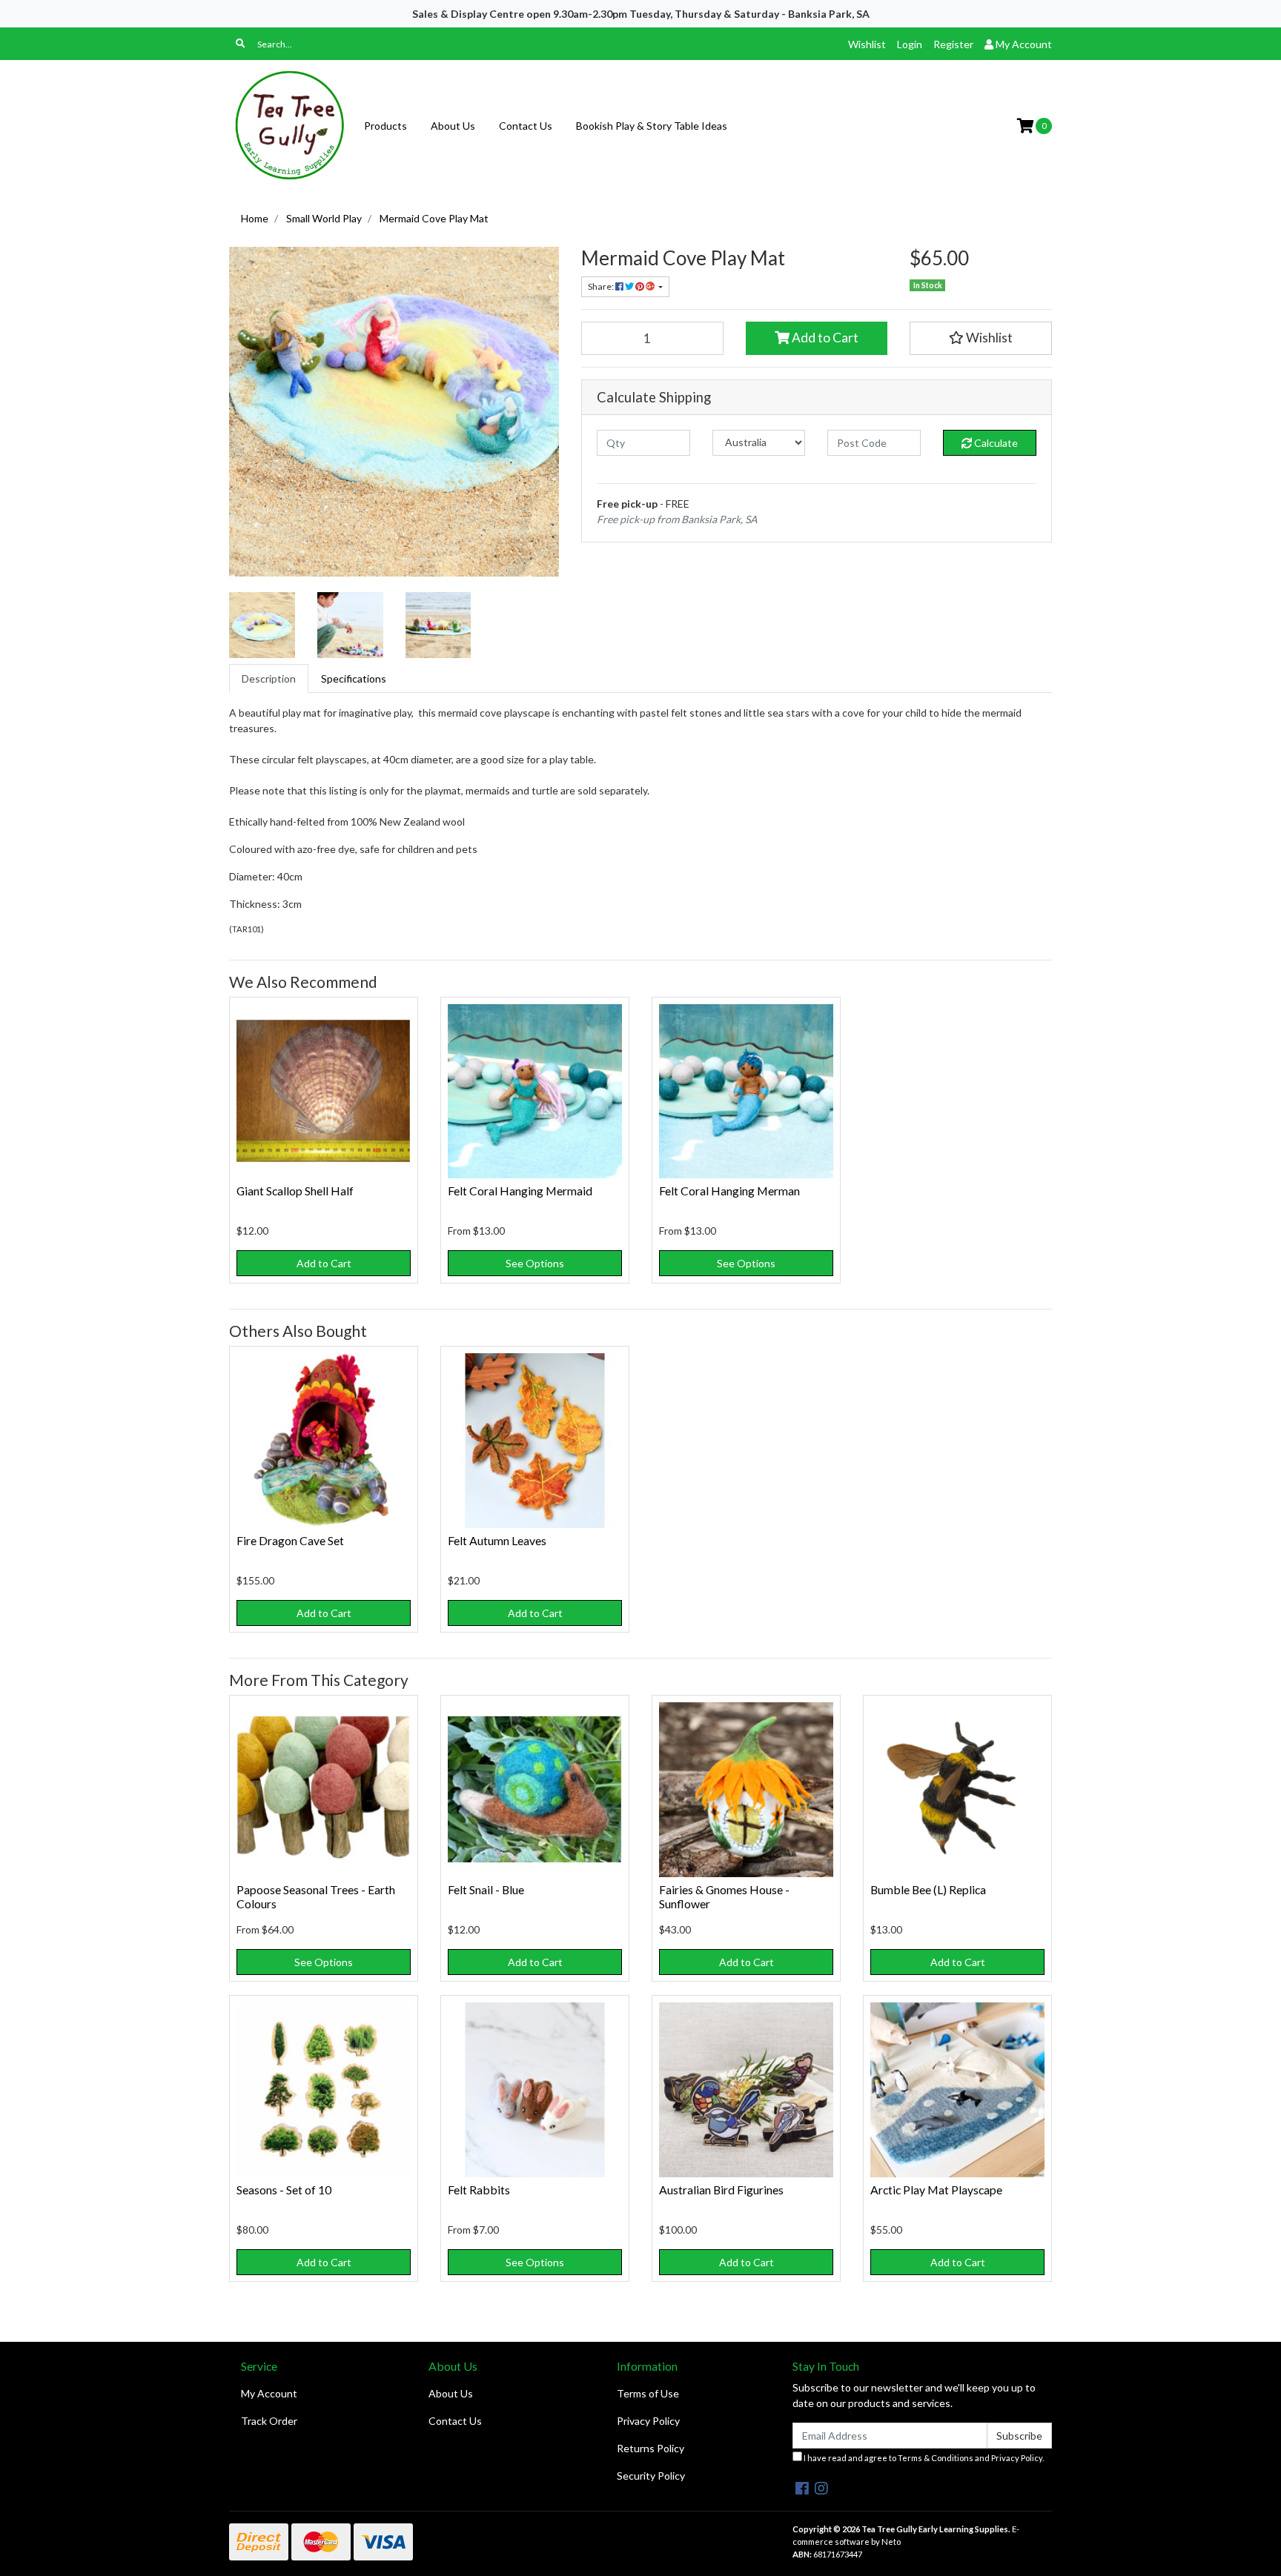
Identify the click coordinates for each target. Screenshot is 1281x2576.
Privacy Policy (648, 2421)
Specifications (354, 678)
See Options (535, 1263)
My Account (269, 2393)
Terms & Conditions (936, 2458)
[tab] (269, 678)
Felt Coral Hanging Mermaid (520, 1191)
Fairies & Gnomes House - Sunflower (724, 1896)
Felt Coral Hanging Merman (729, 1191)
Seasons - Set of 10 (284, 2190)
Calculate (995, 443)
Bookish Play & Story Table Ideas (652, 126)
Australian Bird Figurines (721, 2190)
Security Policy (651, 2476)
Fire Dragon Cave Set (290, 1540)
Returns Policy (651, 2448)
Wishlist (867, 44)
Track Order (269, 2421)
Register (953, 44)
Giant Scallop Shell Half (295, 1191)
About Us (453, 126)
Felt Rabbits (479, 2190)
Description (269, 678)
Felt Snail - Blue (486, 1889)
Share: (602, 286)
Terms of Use (648, 2393)
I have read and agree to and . (923, 2458)
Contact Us (526, 126)
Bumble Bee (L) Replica (928, 1889)
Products (385, 126)
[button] (981, 338)
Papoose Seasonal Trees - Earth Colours (316, 1896)
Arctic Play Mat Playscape (936, 2190)
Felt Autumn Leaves (497, 1540)
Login (910, 44)
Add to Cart (824, 338)
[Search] (240, 44)
